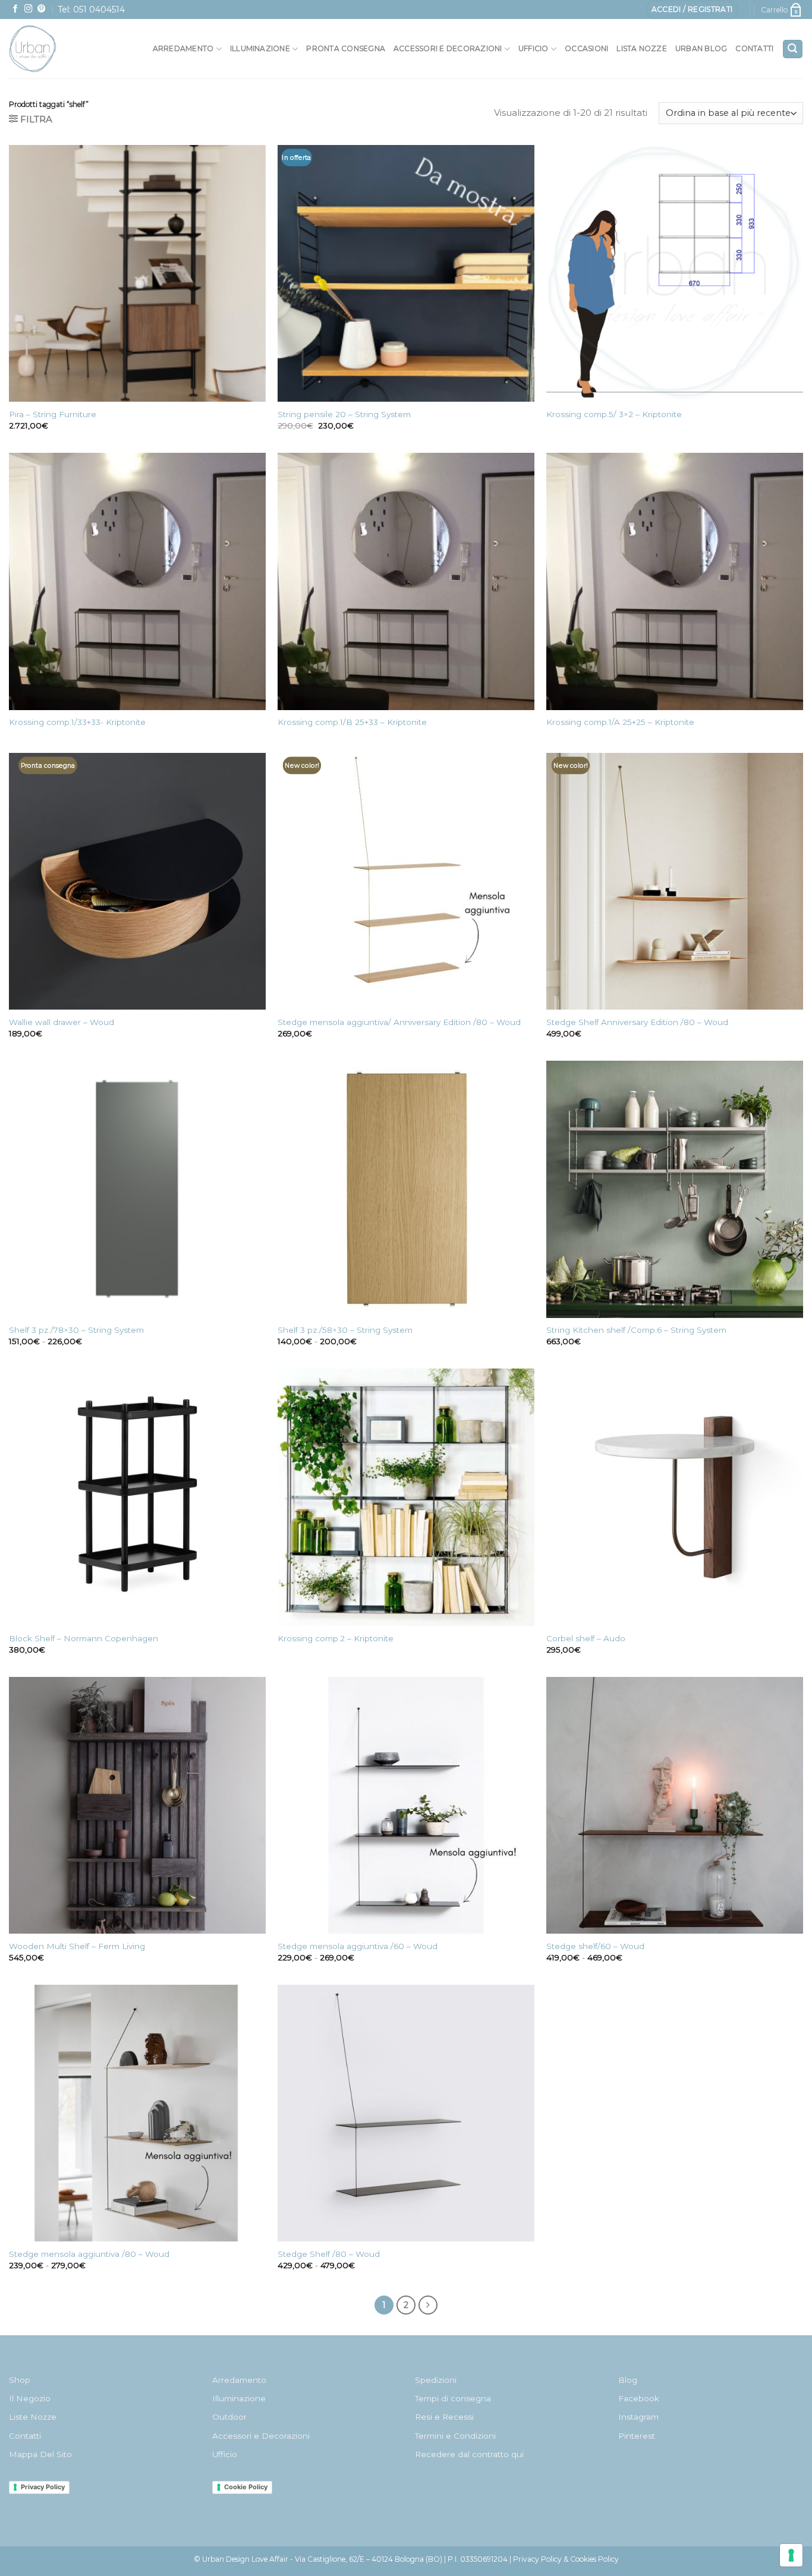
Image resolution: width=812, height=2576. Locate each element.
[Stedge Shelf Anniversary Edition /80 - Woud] (675, 881)
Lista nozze (642, 48)
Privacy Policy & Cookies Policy (566, 2559)
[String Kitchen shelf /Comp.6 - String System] (675, 1189)
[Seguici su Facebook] (15, 9)
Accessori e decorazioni (448, 48)
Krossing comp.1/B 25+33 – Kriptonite (352, 722)
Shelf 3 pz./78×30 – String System (76, 1330)
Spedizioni (436, 2380)
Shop (20, 2380)
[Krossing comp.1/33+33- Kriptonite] (137, 581)
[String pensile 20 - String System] (406, 273)
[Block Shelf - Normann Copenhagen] (137, 1497)
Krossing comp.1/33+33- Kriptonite (77, 722)
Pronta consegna (346, 48)
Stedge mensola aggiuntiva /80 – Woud (89, 2254)
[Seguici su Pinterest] (42, 9)
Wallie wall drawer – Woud (62, 1022)
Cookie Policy (246, 2487)
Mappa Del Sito (40, 2454)
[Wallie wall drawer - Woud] (137, 881)
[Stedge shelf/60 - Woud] (675, 1805)
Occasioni (586, 48)
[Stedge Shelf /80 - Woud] (406, 2113)
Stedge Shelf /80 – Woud (329, 2254)
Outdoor (229, 2417)
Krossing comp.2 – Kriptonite (336, 1638)
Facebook (639, 2398)
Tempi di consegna (453, 2398)
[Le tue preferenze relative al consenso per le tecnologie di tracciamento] (791, 2555)
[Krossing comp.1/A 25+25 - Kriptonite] (675, 581)
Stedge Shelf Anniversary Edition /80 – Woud (637, 1022)
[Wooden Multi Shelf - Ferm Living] (137, 1805)
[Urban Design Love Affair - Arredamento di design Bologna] (59, 49)
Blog (628, 2380)
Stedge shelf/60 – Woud (595, 1946)
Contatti (754, 48)
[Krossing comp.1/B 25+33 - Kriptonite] (406, 581)
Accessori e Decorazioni (261, 2436)
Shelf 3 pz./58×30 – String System (345, 1330)
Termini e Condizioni (455, 2436)
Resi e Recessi (444, 2417)
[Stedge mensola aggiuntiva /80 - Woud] (137, 2113)
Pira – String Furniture (53, 414)
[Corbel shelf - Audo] (675, 1497)
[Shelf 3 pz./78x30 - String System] (137, 1189)
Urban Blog (701, 48)
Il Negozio (30, 2398)
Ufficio (534, 48)
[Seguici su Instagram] (29, 9)
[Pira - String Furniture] (137, 273)
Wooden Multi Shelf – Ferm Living (77, 1946)
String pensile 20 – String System (344, 414)
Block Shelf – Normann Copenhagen (84, 1638)
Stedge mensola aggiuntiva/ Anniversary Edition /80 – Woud (399, 1022)
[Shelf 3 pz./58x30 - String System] (406, 1189)
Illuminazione (260, 48)
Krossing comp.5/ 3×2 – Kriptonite (614, 414)
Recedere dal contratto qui (469, 2454)
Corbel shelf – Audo (586, 1638)
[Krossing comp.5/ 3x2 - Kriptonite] (675, 273)
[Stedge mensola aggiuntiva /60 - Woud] (406, 1805)
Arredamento (183, 48)
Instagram (638, 2417)
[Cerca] (793, 49)
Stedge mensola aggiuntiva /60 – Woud (358, 1946)
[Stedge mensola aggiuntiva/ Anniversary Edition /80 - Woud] (406, 881)
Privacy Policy (43, 2487)
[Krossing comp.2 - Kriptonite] (406, 1497)
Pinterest (637, 2436)
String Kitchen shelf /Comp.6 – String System (636, 1330)
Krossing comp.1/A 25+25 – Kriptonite (620, 722)
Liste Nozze (33, 2417)
